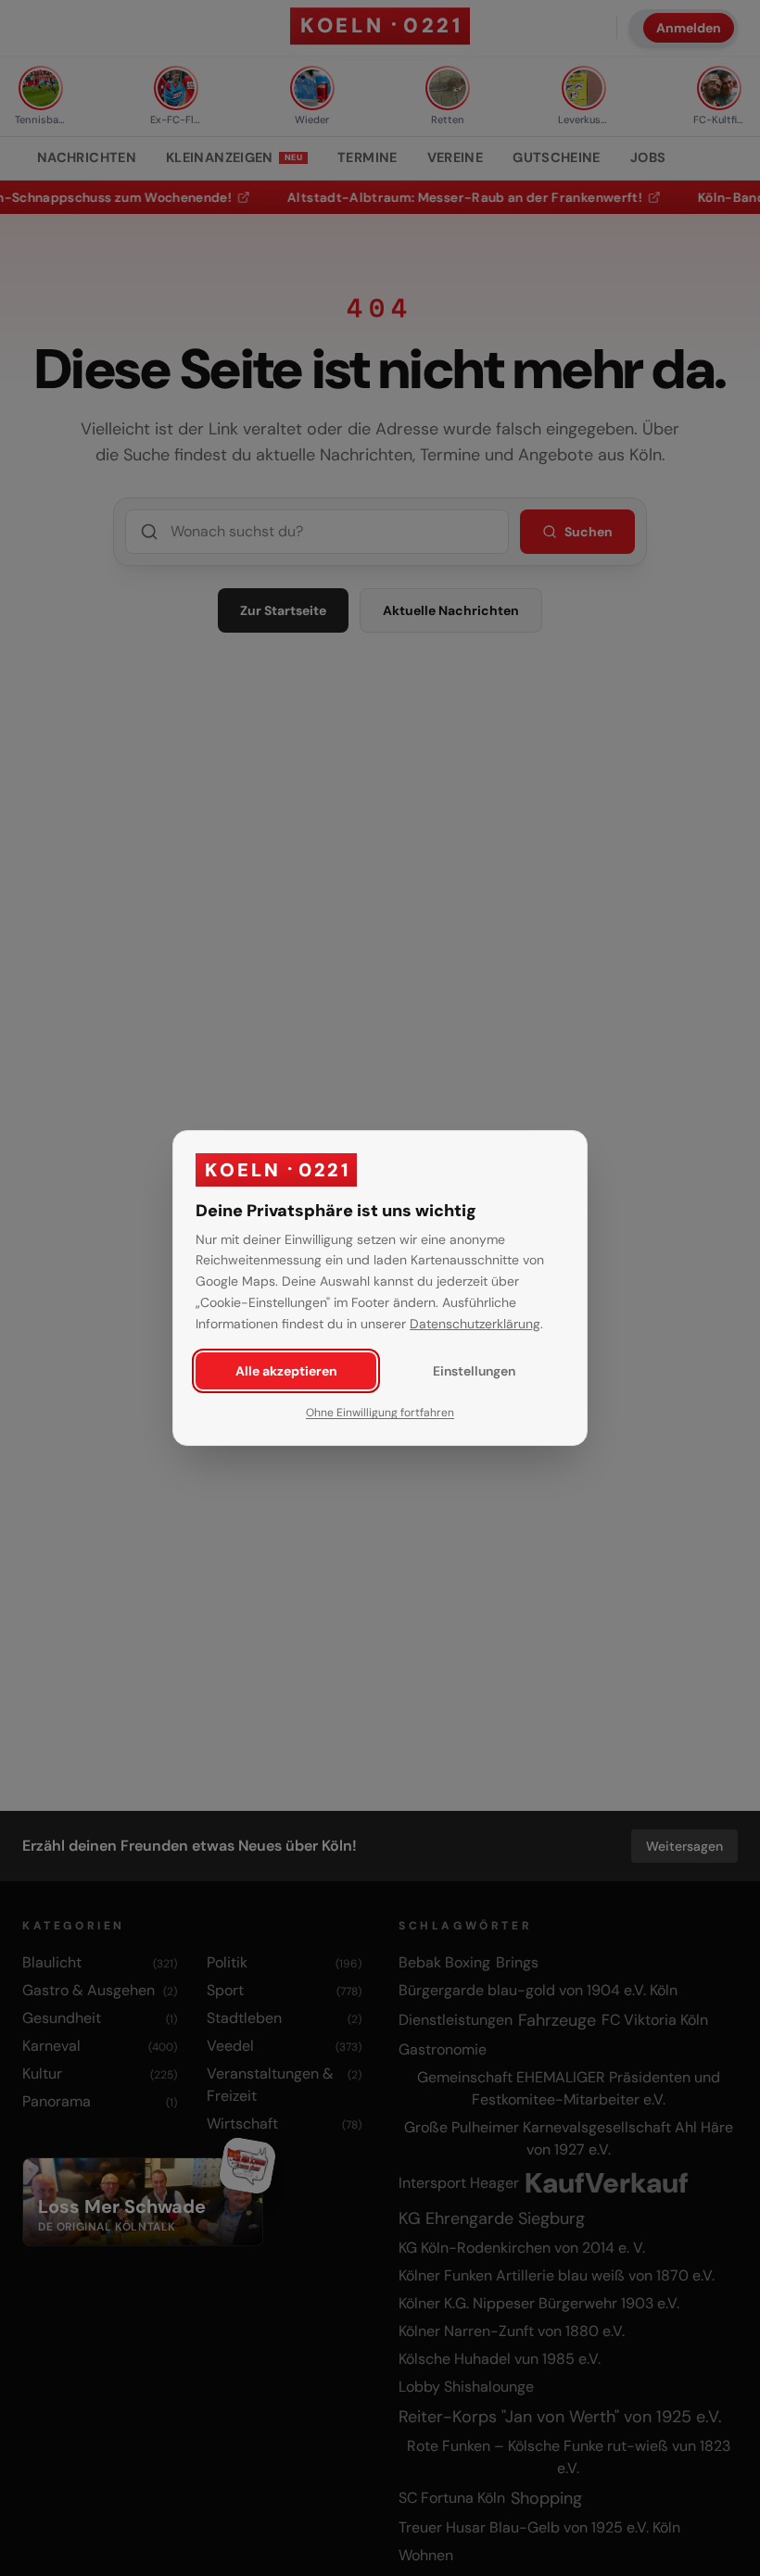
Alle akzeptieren (286, 1371)
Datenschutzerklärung (475, 1324)
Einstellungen (474, 1371)
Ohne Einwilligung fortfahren (380, 1413)
